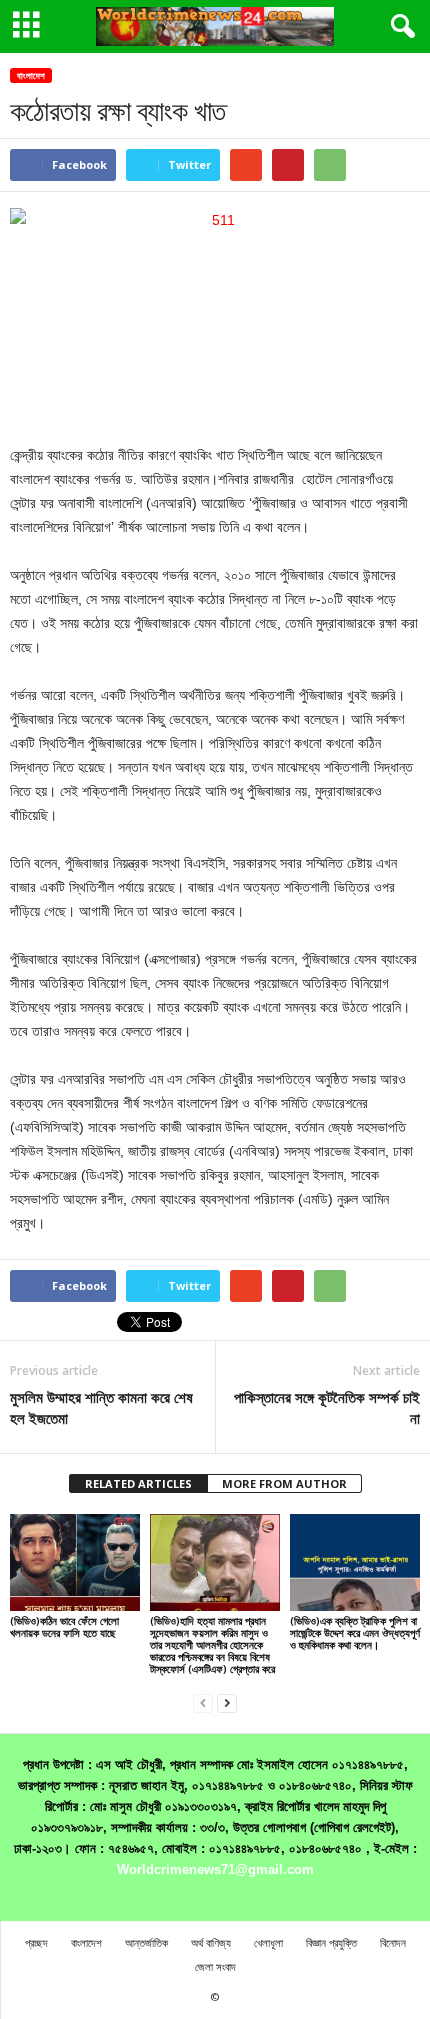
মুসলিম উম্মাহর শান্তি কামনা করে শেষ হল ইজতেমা (101, 1407)
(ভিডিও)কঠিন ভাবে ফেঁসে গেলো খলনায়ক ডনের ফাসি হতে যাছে (64, 1626)
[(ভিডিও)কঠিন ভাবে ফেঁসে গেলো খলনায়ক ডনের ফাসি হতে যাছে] (75, 1562)
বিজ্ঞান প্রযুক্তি (331, 1942)
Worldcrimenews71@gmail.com (215, 1869)
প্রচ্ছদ (36, 1942)
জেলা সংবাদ (215, 1966)
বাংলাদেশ (31, 75)
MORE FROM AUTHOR (284, 1483)
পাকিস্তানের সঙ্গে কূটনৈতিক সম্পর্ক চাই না (327, 1407)
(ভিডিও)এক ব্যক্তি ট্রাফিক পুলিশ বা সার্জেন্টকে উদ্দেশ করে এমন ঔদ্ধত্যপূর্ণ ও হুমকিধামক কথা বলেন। (355, 1632)
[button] (399, 27)
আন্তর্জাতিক (146, 1942)
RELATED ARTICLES (138, 1483)
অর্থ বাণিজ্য (211, 1942)
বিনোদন (393, 1942)
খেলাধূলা (268, 1942)
